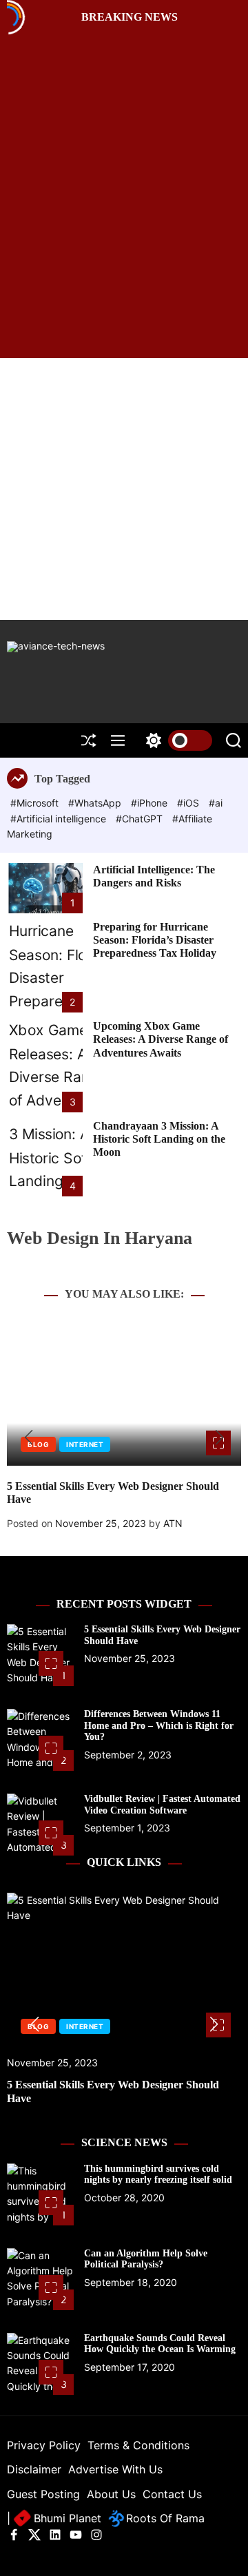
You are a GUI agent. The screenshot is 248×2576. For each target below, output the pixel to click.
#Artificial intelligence (60, 819)
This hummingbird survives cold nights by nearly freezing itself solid (158, 2174)
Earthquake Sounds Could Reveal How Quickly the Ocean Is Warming (160, 2344)
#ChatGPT (141, 819)
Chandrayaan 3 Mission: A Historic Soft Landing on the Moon (159, 1139)
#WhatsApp (96, 803)
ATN (173, 1523)
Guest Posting (43, 2494)
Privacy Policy (44, 2445)
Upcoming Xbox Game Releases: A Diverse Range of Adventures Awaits (161, 1039)
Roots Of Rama (164, 2518)
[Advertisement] (124, 489)
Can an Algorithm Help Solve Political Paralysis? (146, 2259)
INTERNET (85, 1444)
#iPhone (151, 803)
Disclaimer (34, 2469)
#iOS (189, 803)
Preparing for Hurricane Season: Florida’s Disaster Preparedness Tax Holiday (155, 940)
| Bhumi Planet (54, 2518)
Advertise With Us (115, 2469)
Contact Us (172, 2494)
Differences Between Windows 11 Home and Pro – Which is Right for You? (159, 1726)
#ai (216, 803)
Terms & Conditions (138, 2445)
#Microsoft (36, 803)
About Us (111, 2494)
